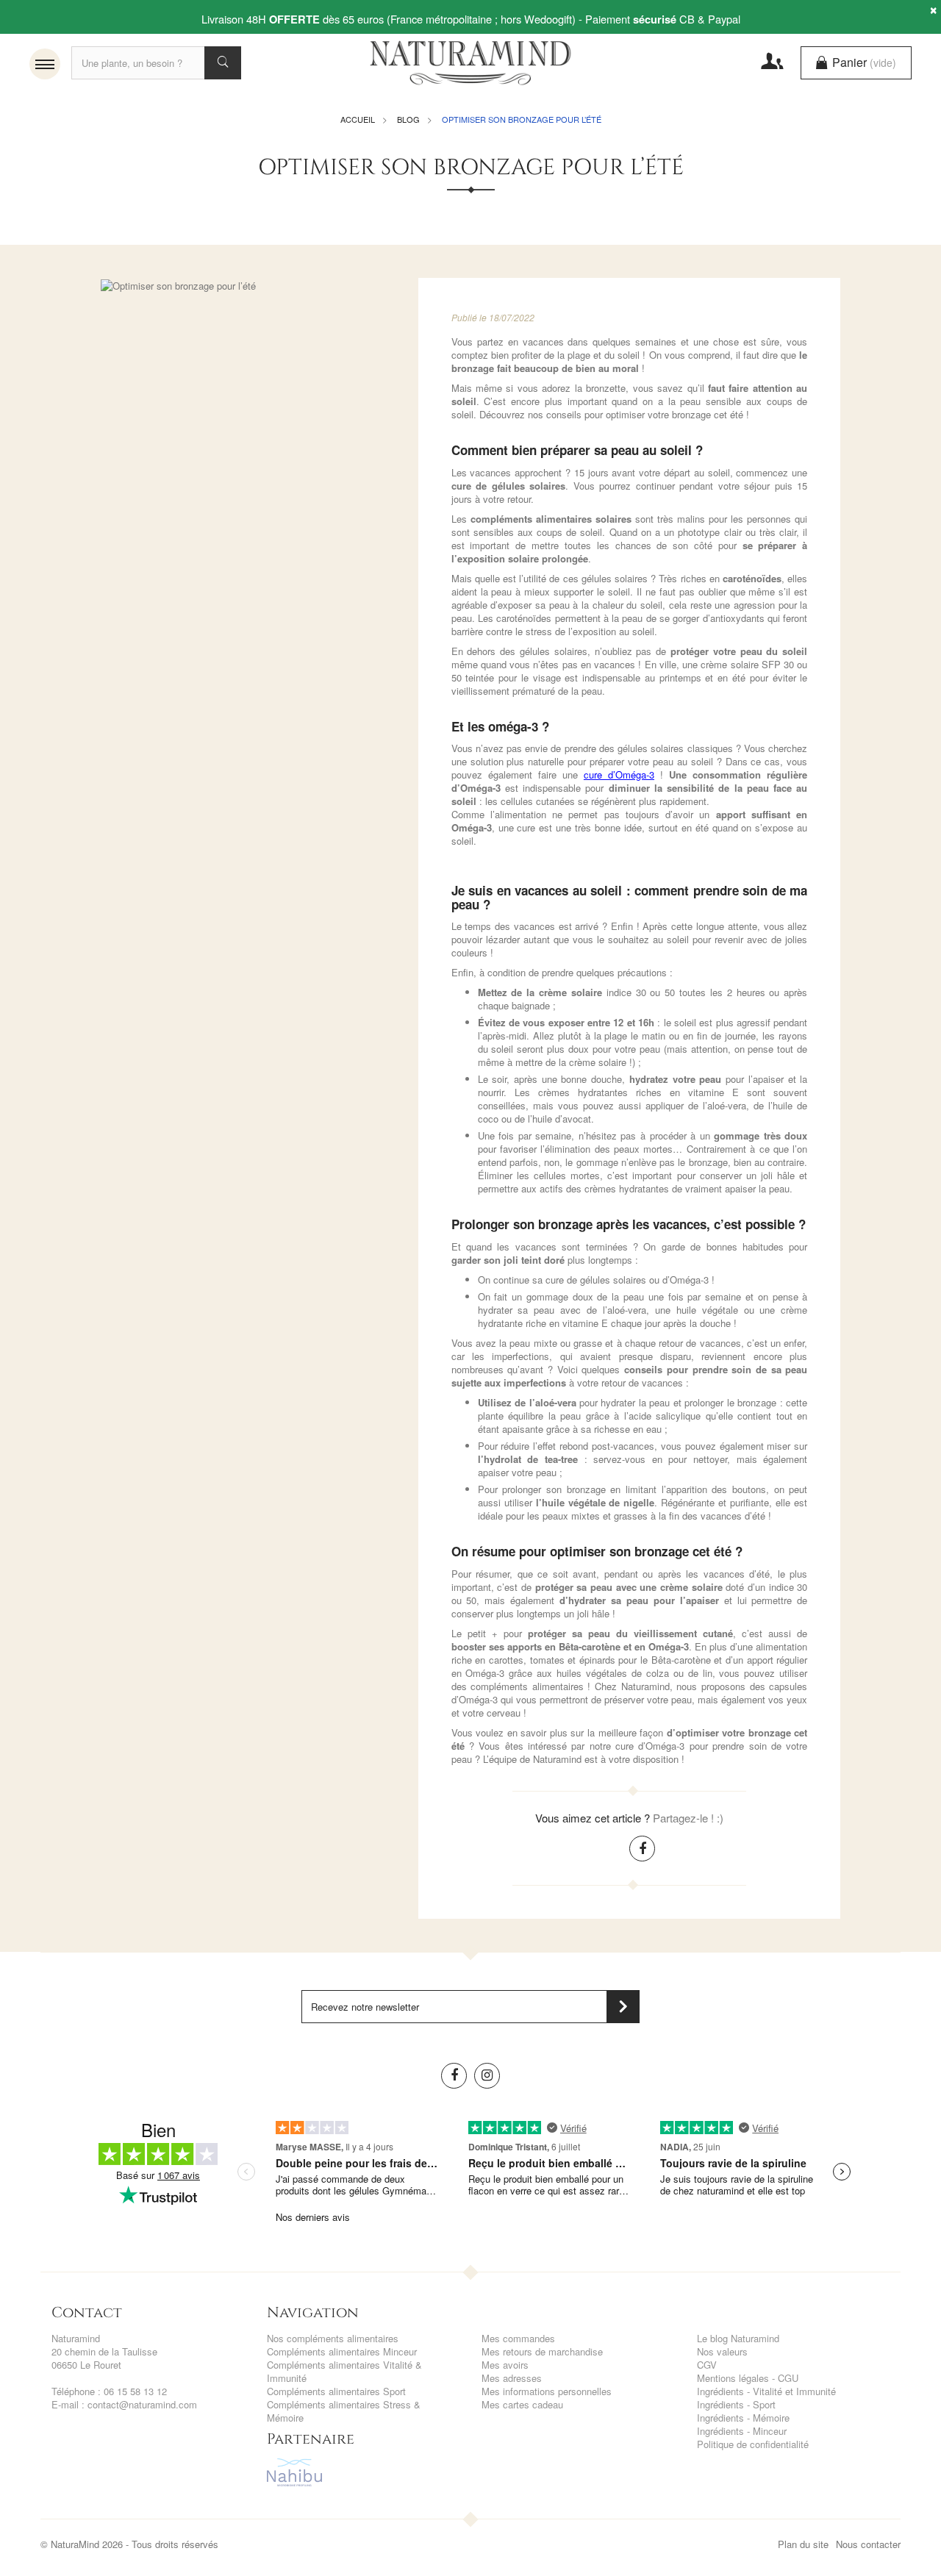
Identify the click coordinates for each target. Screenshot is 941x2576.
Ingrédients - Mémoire (743, 2418)
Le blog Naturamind (738, 2338)
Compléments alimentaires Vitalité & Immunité (344, 2371)
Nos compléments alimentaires (333, 2338)
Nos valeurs (722, 2351)
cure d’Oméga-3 (619, 774)
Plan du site (803, 2544)
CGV (707, 2365)
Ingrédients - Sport (736, 2404)
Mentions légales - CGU (748, 2378)
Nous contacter (868, 2544)
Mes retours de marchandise (542, 2351)
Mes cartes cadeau (522, 2404)
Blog (408, 119)
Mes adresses (512, 2378)
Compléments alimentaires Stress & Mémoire (344, 2411)
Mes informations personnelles (547, 2391)
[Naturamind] (471, 62)
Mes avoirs (505, 2365)
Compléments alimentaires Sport (336, 2391)
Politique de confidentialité (753, 2444)
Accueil (358, 119)
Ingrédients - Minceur (742, 2431)
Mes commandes (518, 2338)
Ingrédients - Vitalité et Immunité (766, 2391)
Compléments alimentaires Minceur (342, 2351)
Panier (863, 62)
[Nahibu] (364, 2472)
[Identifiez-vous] (769, 61)
